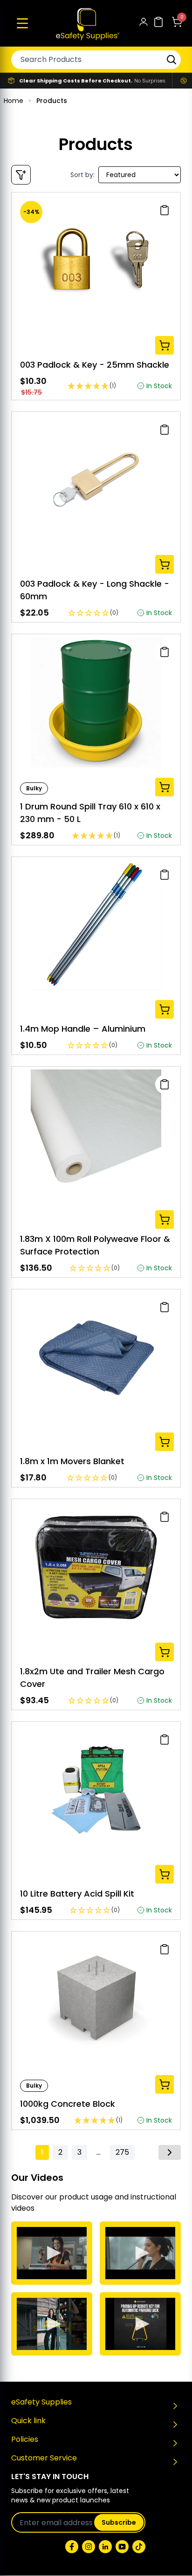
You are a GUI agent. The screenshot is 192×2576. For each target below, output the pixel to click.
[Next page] (170, 2152)
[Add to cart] (165, 345)
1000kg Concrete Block (68, 2104)
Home (14, 101)
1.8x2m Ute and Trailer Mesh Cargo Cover (92, 1678)
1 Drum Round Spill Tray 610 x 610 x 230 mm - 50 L (90, 813)
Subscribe (119, 2522)
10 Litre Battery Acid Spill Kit (77, 1894)
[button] (22, 23)
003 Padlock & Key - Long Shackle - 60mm (95, 590)
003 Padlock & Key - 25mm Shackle (95, 365)
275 (122, 2152)
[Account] (144, 24)
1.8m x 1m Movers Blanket (72, 1461)
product (74, 2197)
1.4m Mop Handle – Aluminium (83, 1029)
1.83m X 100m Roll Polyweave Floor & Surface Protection (95, 1245)
